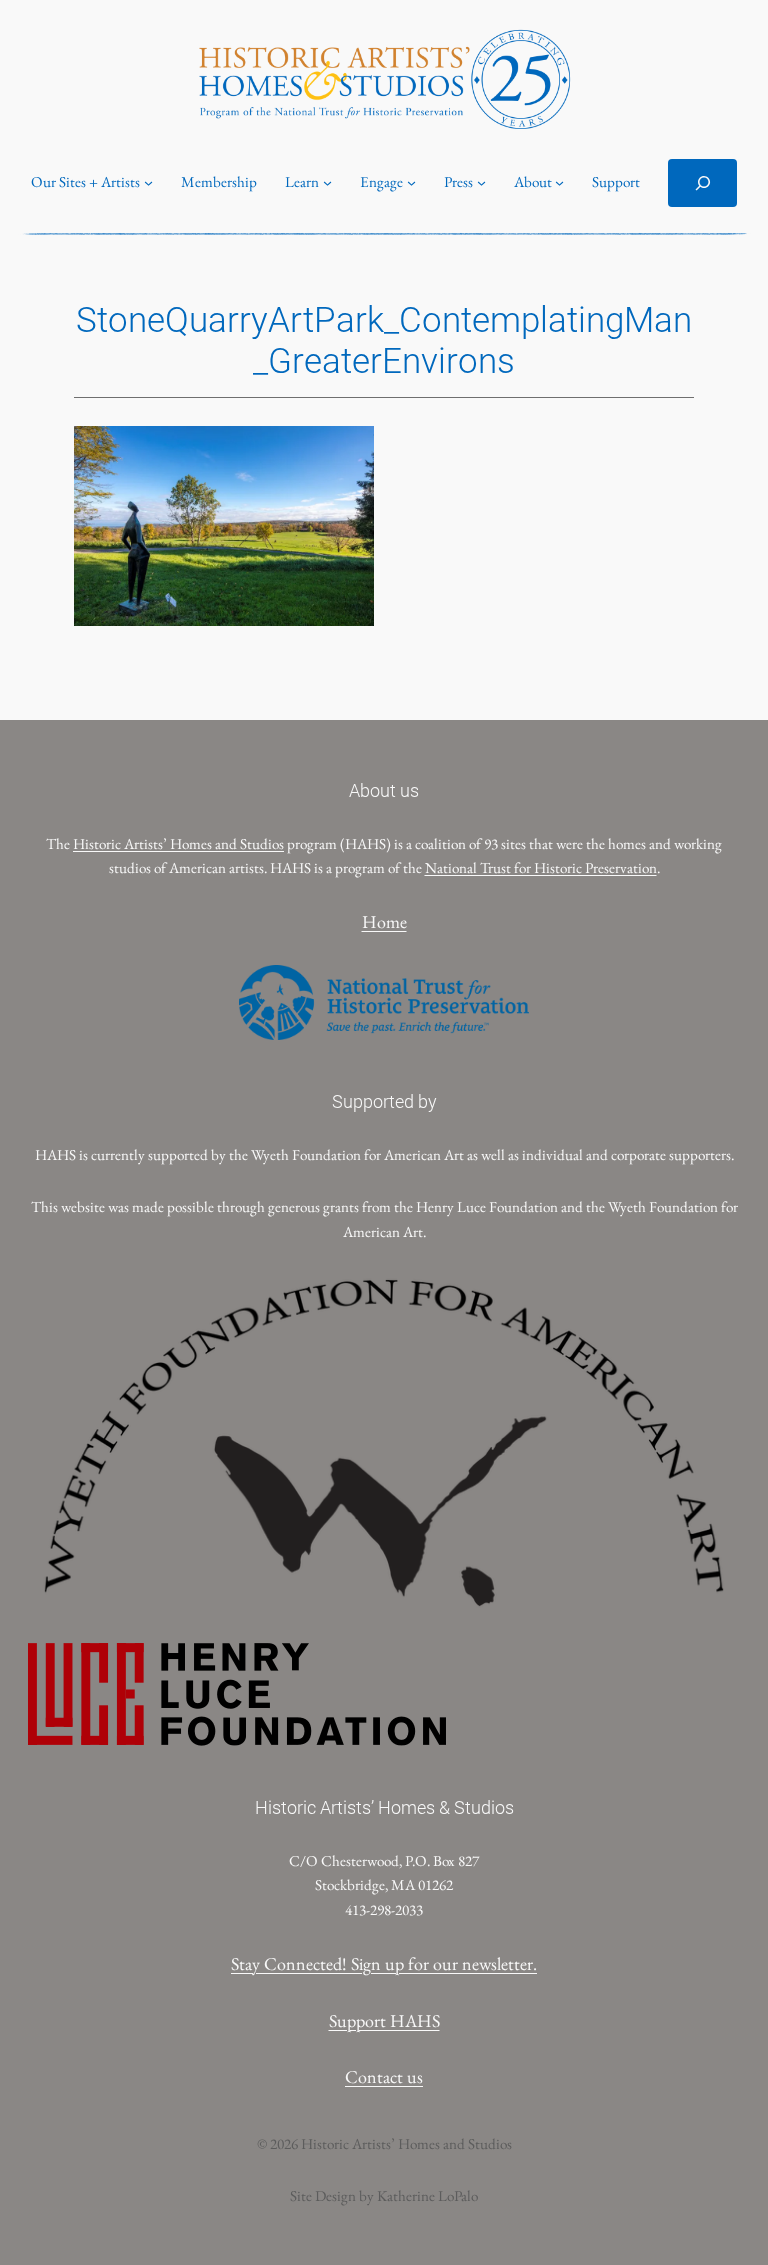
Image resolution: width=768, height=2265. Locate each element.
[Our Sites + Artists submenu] (148, 182)
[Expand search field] (702, 183)
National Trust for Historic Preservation (541, 868)
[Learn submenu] (327, 182)
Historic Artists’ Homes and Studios (178, 844)
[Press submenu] (481, 182)
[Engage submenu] (411, 182)
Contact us (384, 2076)
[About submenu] (559, 182)
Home (384, 921)
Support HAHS (384, 2020)
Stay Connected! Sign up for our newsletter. (384, 1963)
